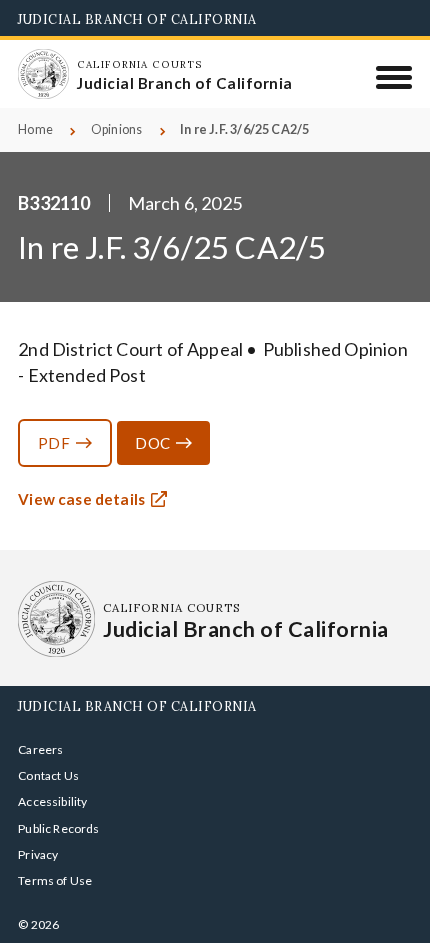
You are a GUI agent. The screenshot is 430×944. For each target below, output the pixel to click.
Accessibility (52, 801)
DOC (152, 443)
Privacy (38, 854)
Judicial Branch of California (137, 19)
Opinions (116, 129)
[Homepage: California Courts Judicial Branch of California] (43, 74)
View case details (81, 499)
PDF (54, 443)
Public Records (59, 828)
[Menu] (394, 77)
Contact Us (48, 775)
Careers (40, 749)
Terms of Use (55, 880)
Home (35, 129)
